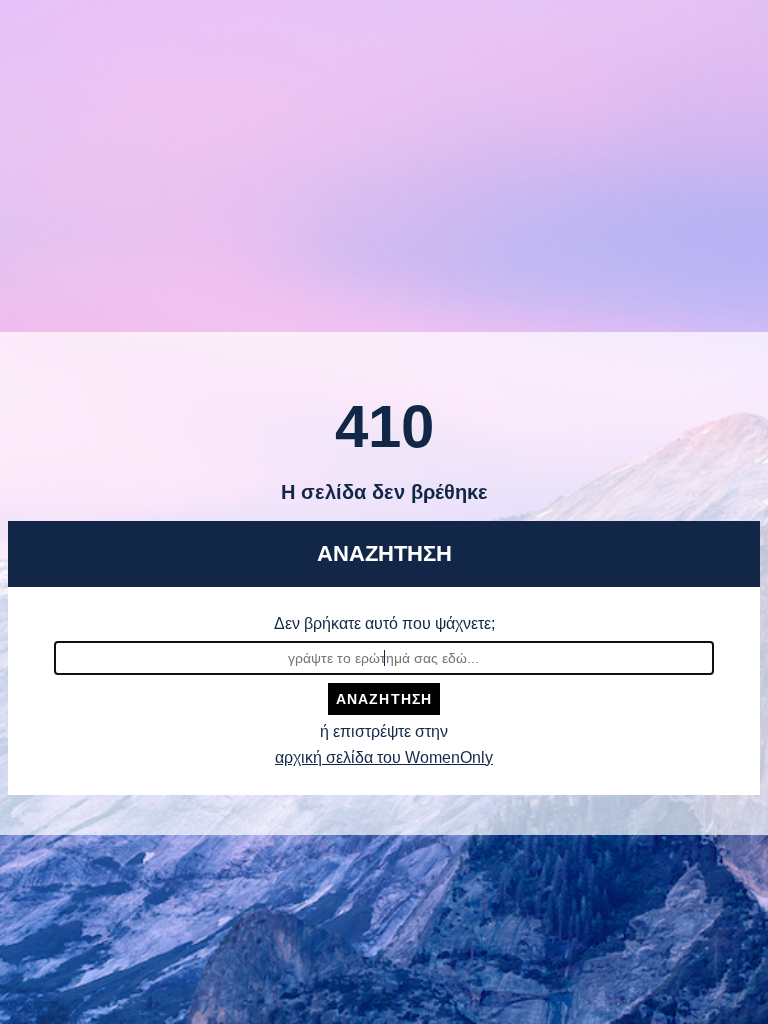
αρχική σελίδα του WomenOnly (384, 757)
